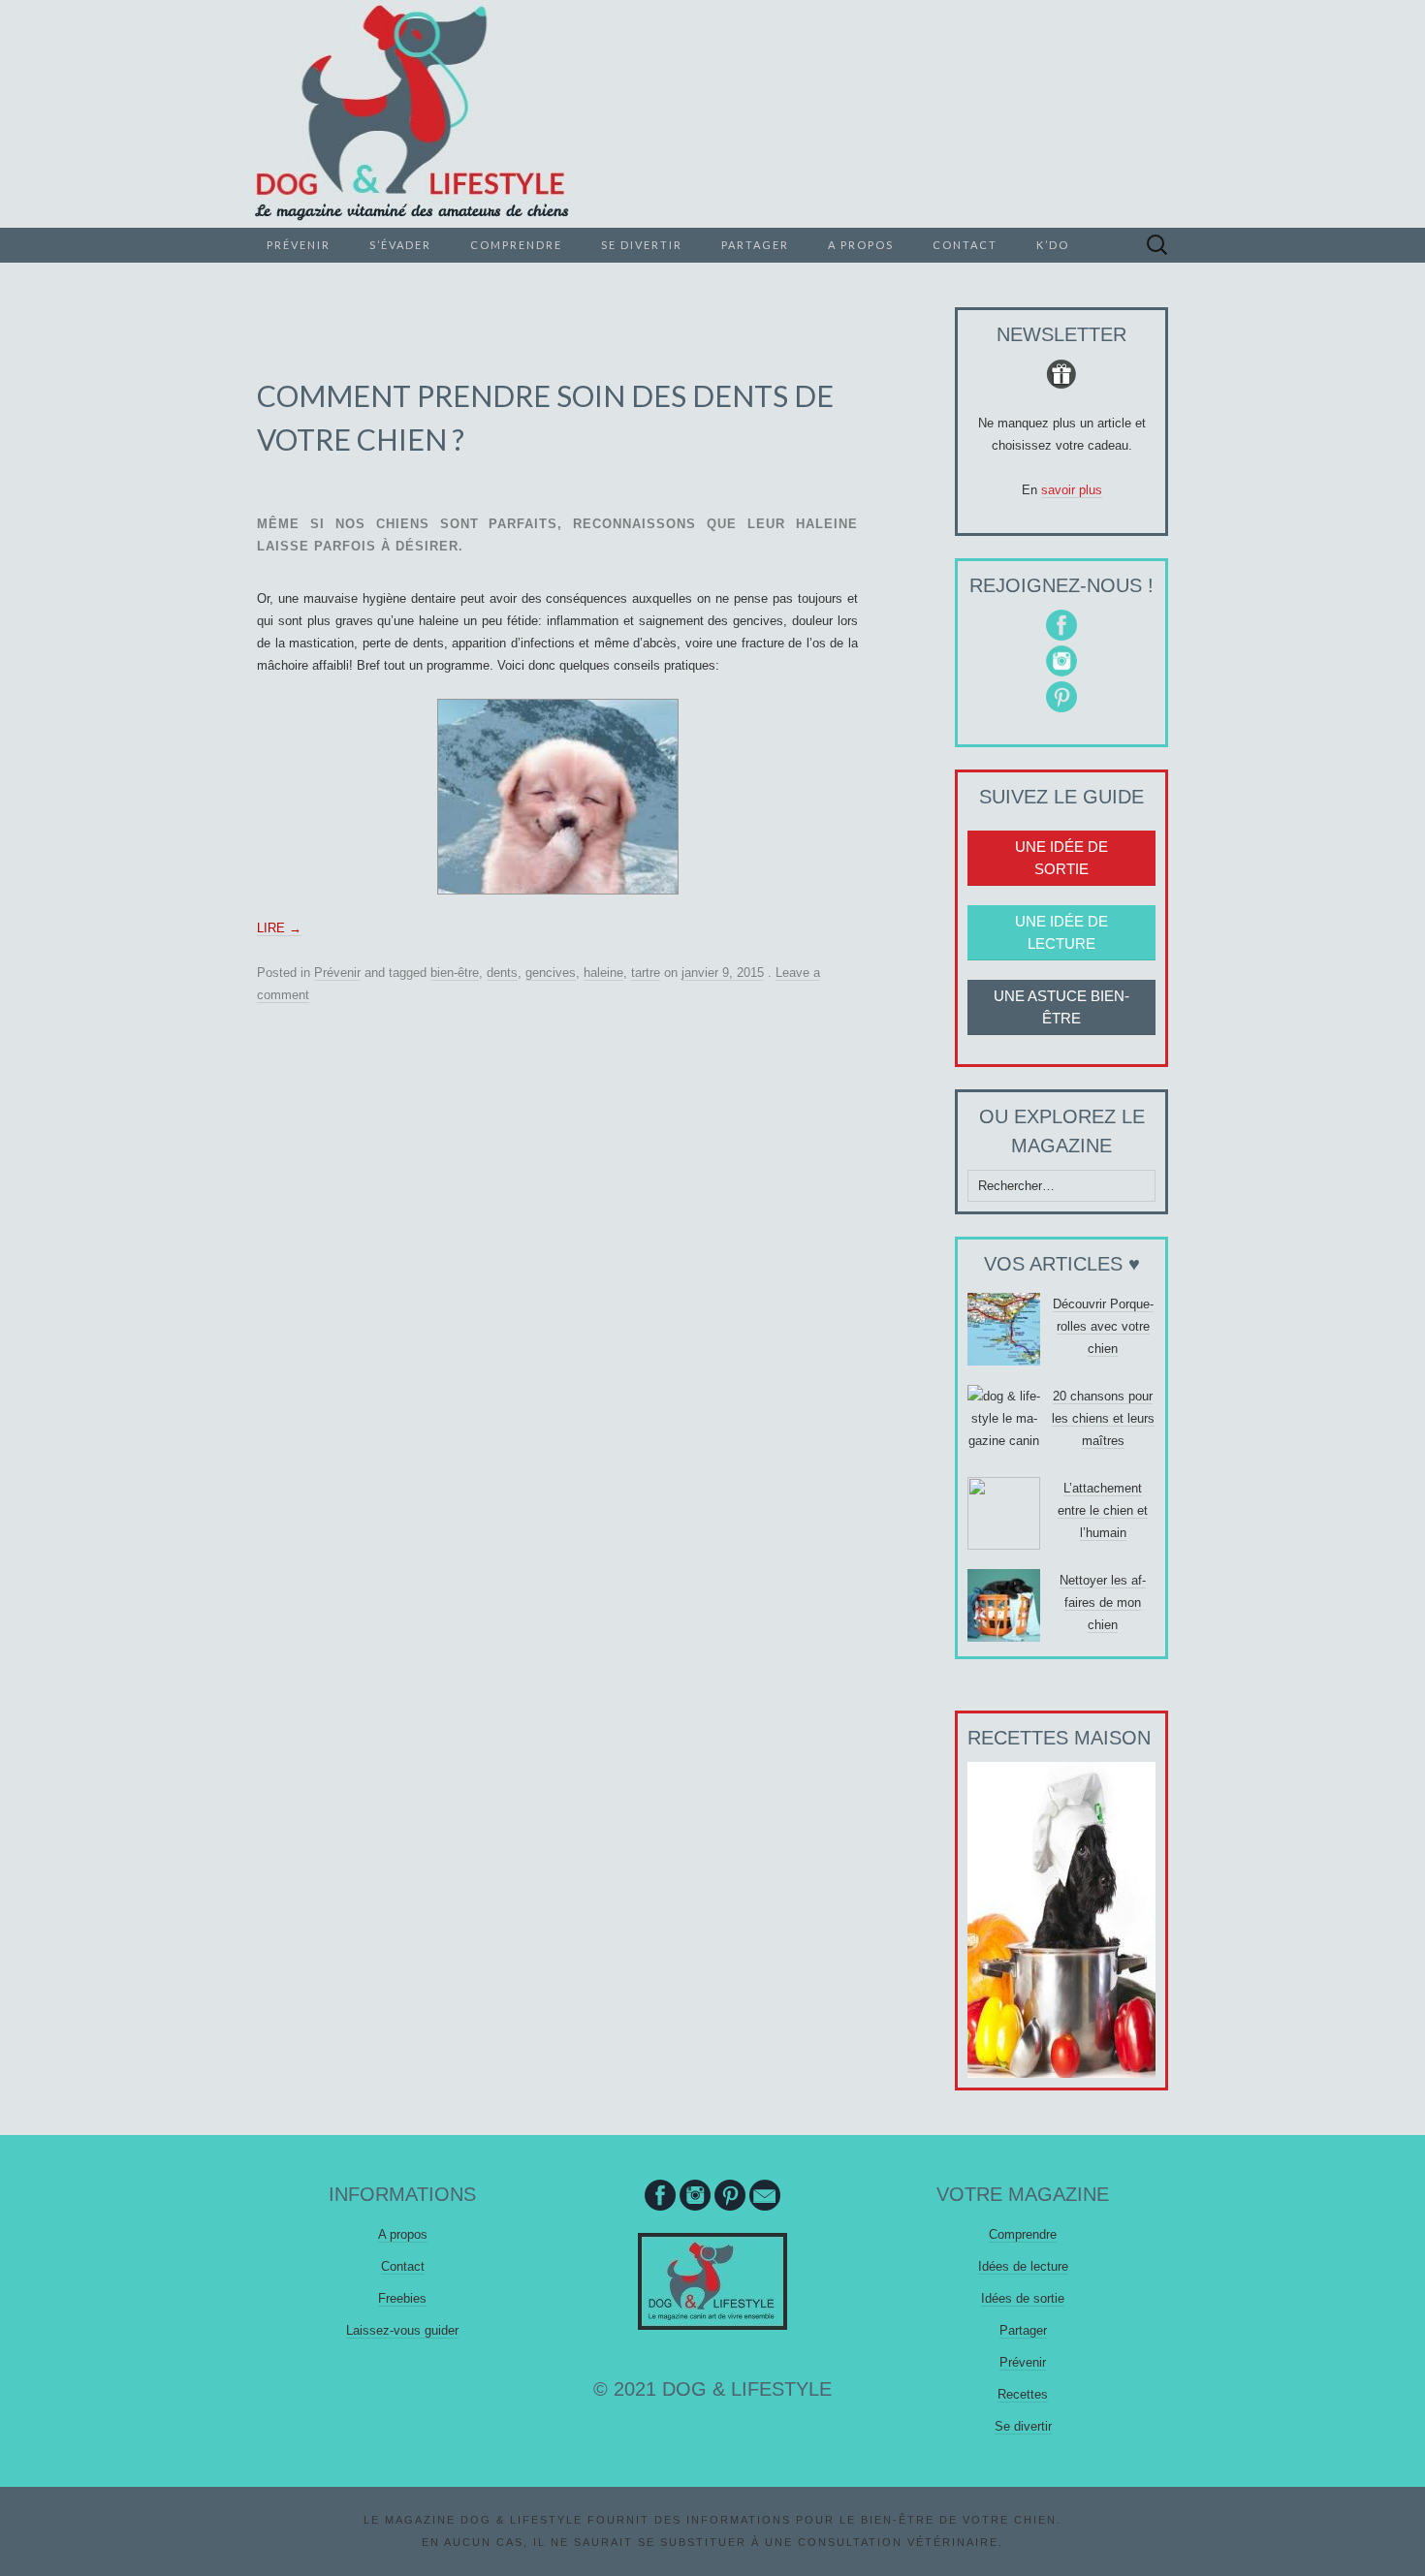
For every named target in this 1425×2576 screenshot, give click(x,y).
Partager (755, 245)
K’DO (1053, 245)
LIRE (279, 928)
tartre (646, 973)
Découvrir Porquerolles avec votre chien (1103, 1326)
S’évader (400, 245)
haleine (603, 973)
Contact (965, 245)
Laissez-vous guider (402, 2330)
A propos (861, 245)
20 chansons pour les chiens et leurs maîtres (1103, 1418)
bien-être (455, 973)
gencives (551, 973)
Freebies (402, 2298)
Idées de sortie (1023, 2298)
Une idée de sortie (1061, 858)
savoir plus (1072, 490)
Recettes (1023, 2394)
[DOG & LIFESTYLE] (712, 114)
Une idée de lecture (1061, 932)
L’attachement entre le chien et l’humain (1103, 1510)
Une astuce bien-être (1061, 1007)
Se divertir (642, 245)
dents (502, 973)
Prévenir (299, 245)
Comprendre (516, 245)
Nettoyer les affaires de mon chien (1103, 1602)
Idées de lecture (1023, 2266)
